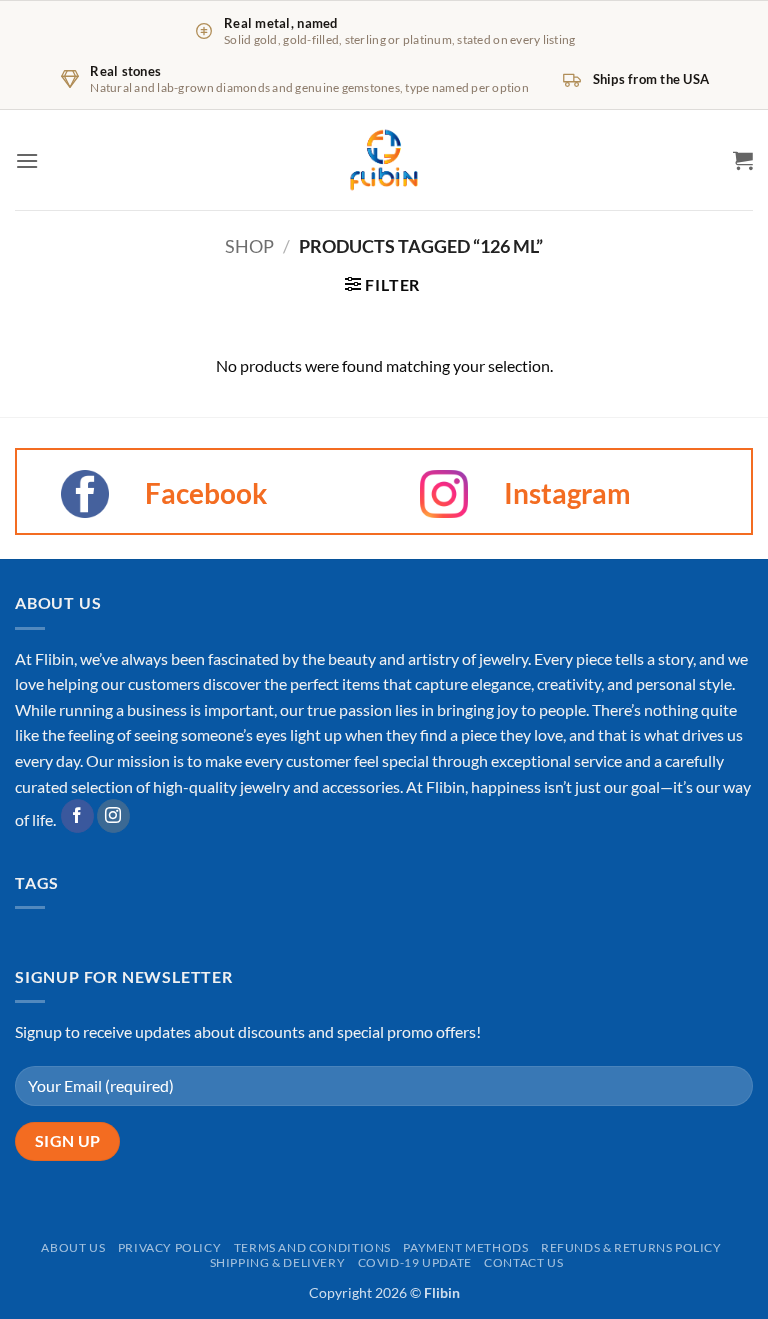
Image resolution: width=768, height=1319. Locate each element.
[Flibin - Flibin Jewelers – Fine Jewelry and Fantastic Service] (384, 160)
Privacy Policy (170, 1247)
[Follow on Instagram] (113, 816)
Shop (249, 246)
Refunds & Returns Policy (631, 1247)
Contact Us (523, 1262)
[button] (27, 160)
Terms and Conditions (312, 1247)
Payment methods (465, 1247)
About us (73, 1247)
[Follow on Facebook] (77, 816)
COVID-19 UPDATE (415, 1262)
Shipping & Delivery (278, 1262)
